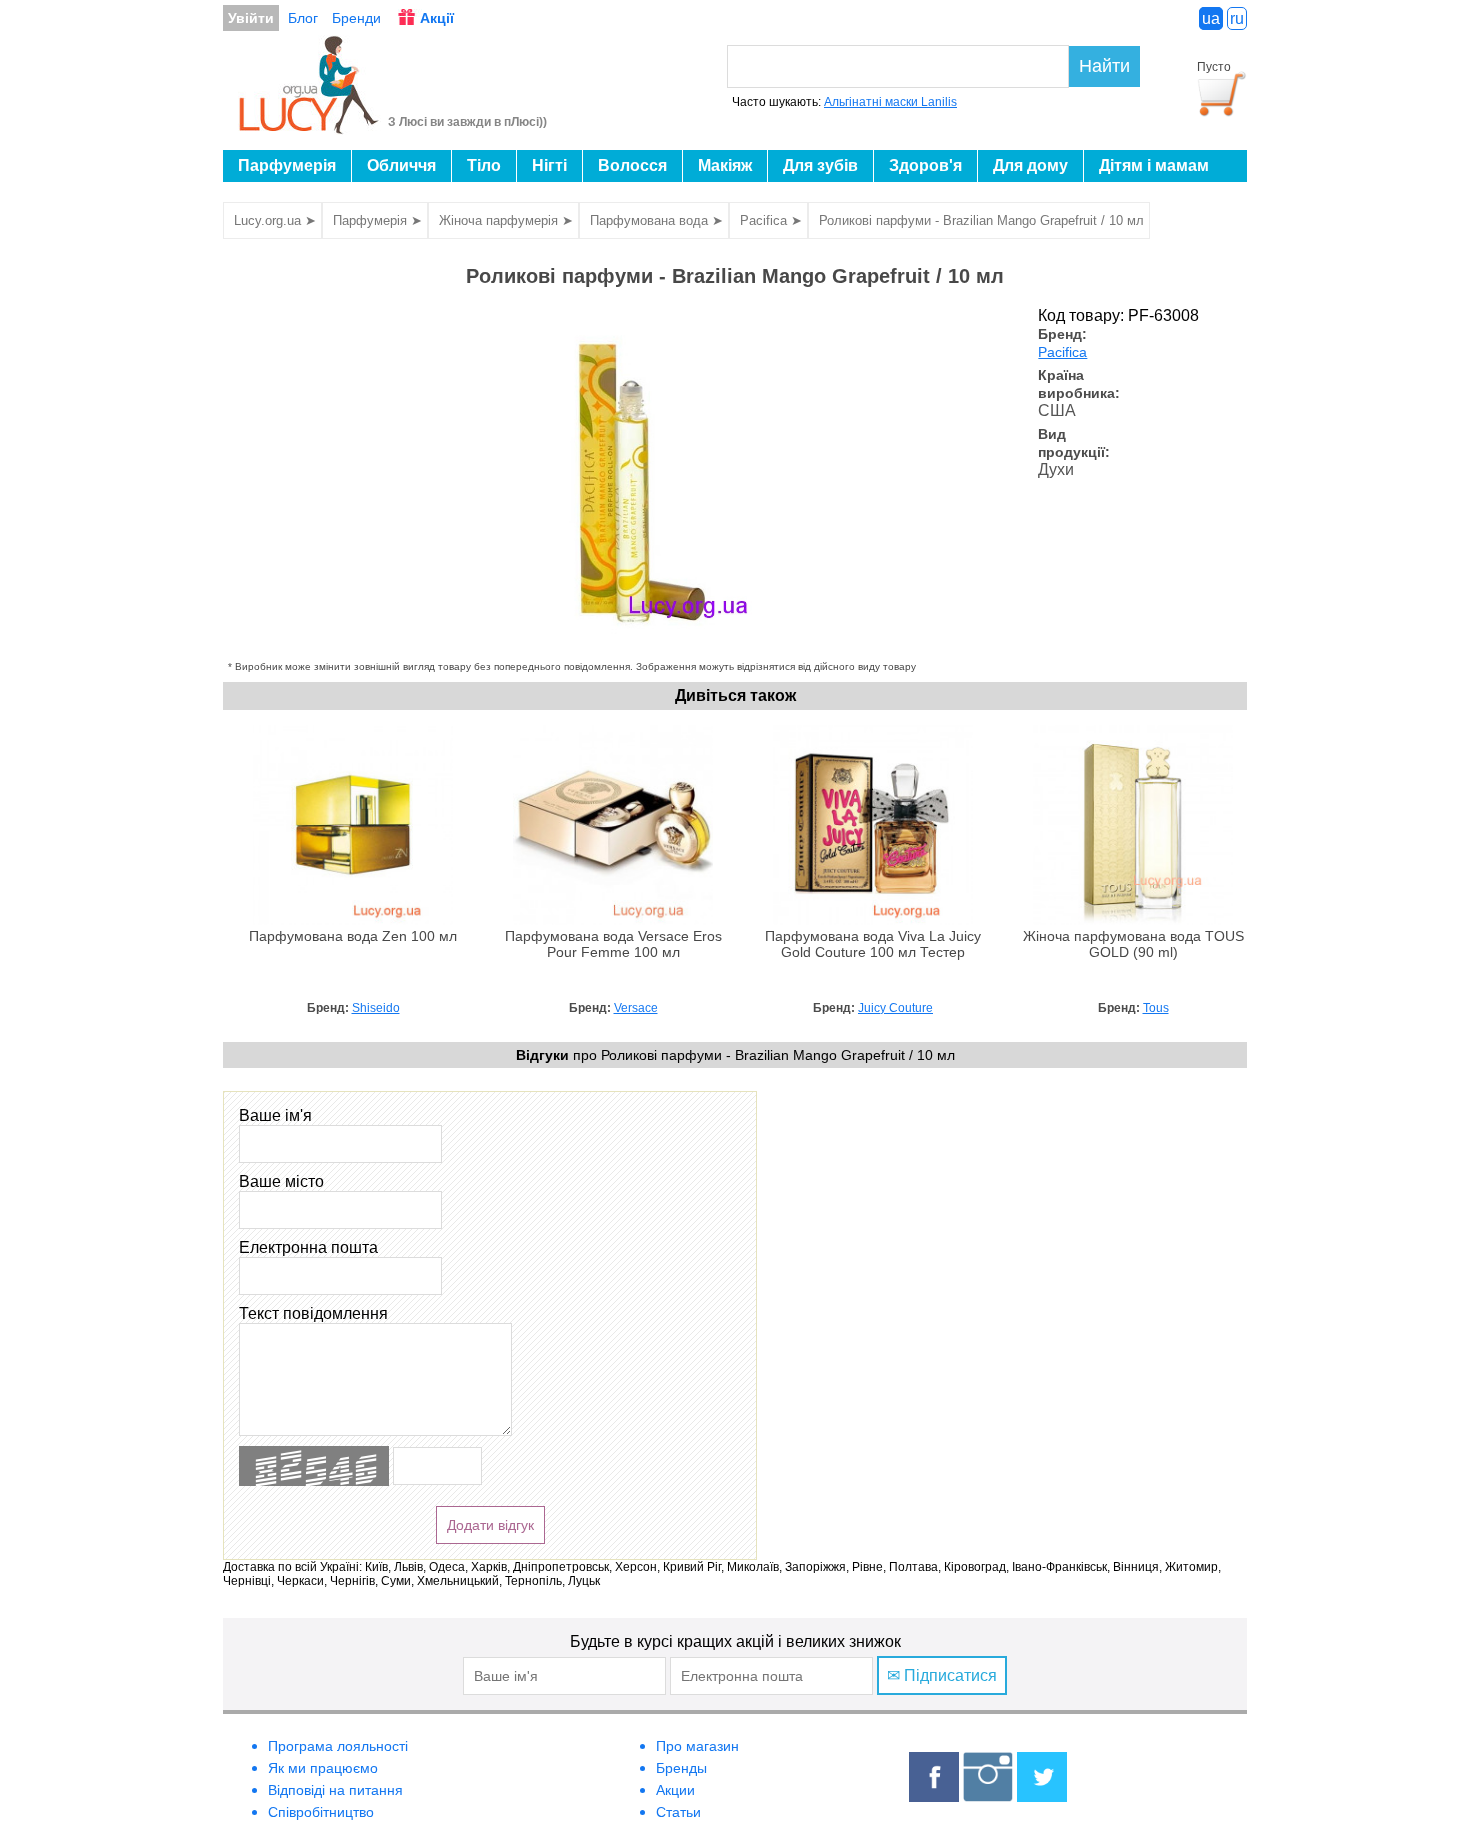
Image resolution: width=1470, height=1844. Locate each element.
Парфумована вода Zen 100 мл (353, 936)
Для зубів (820, 165)
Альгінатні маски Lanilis (890, 102)
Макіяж (725, 165)
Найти (1104, 66)
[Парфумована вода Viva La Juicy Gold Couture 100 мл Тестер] (873, 920)
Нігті (549, 165)
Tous (1156, 1008)
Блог (303, 18)
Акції (437, 18)
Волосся (632, 165)
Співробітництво (321, 1812)
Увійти (251, 18)
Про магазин (697, 1746)
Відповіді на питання (335, 1790)
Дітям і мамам (1154, 165)
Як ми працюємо (323, 1768)
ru (1237, 18)
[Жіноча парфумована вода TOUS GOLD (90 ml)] (1133, 920)
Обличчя (401, 165)
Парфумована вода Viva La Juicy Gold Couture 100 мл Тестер (873, 944)
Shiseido (376, 1008)
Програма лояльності (338, 1746)
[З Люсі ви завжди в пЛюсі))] (309, 128)
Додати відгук (490, 1525)
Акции (675, 1790)
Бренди (356, 18)
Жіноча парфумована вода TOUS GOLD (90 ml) (1133, 944)
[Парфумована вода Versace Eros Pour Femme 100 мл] (613, 920)
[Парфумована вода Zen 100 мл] (353, 920)
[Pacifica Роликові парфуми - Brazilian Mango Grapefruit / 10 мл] (628, 651)
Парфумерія (287, 165)
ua (1211, 18)
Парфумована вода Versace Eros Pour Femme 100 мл (613, 944)
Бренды (681, 1768)
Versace (636, 1008)
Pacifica (1062, 352)
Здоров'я (925, 165)
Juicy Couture (895, 1008)
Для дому (1030, 165)
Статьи (678, 1812)
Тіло (484, 165)
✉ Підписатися (942, 1675)
